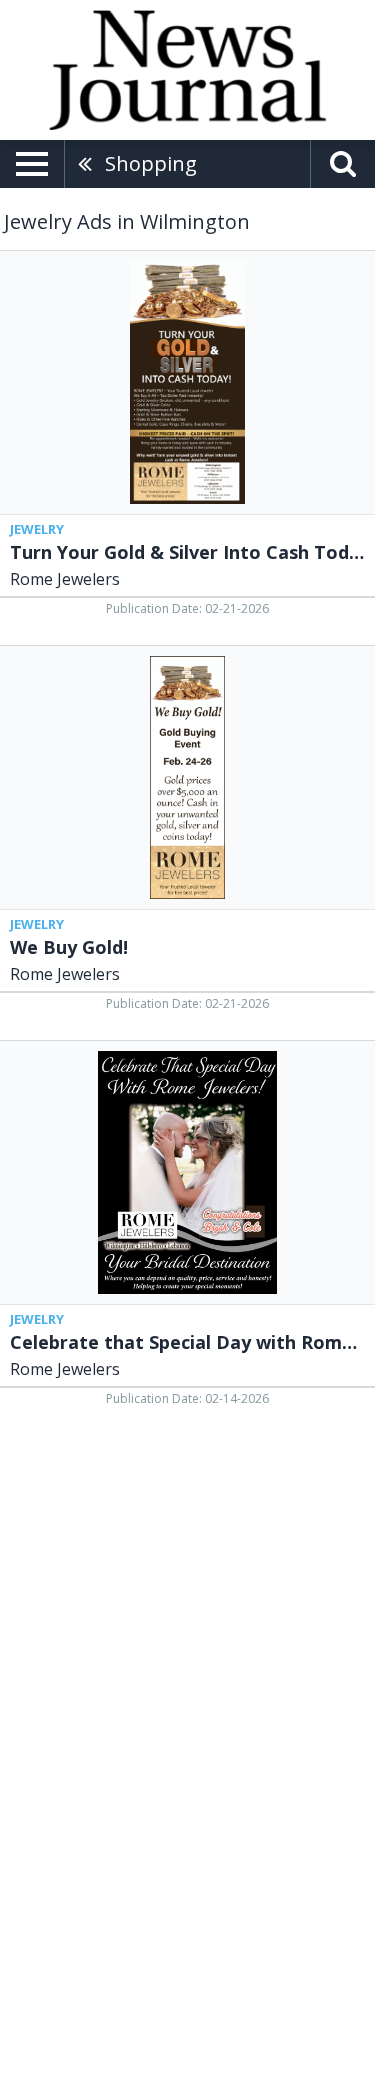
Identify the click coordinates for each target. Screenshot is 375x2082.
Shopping (151, 163)
